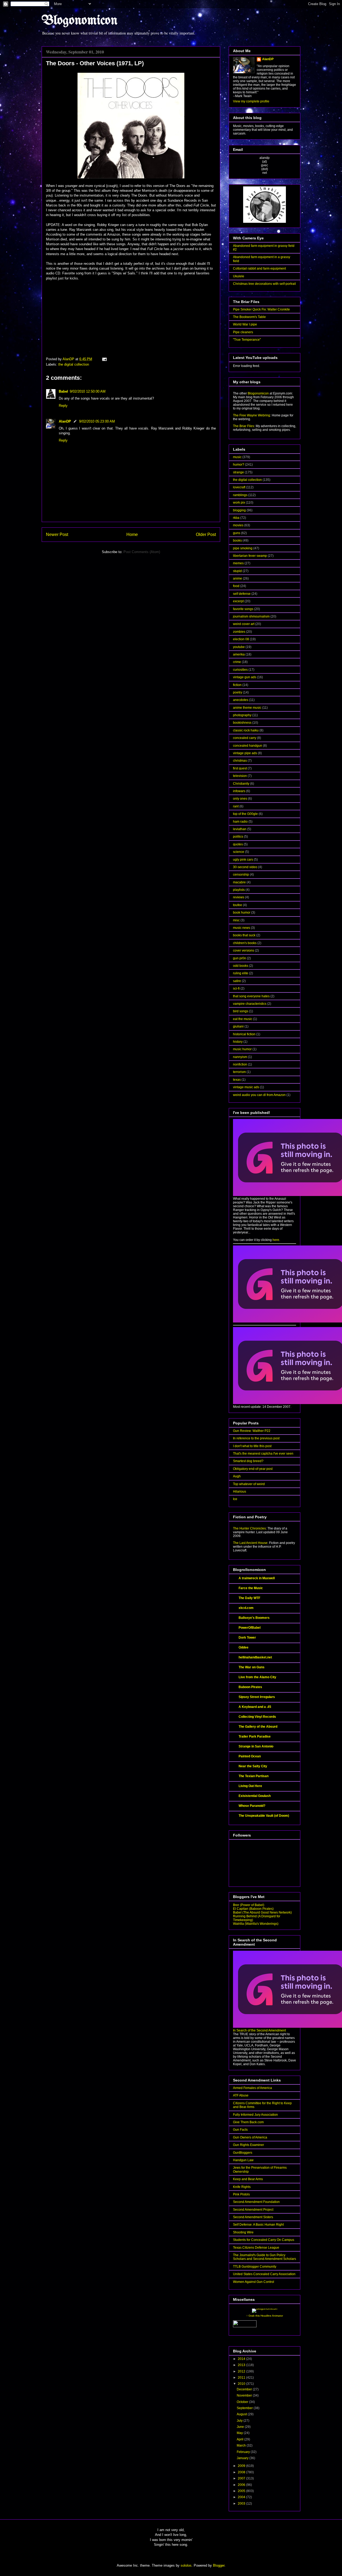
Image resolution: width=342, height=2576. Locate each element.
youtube (239, 647)
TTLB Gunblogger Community (255, 2267)
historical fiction (244, 1034)
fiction (237, 685)
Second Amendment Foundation (256, 2202)
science (239, 852)
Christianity (241, 784)
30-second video (245, 867)
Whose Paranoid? (252, 1806)
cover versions (244, 950)
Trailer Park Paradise (255, 1736)
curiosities (240, 670)
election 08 (241, 639)
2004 (242, 2497)
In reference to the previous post (256, 1438)
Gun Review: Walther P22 (252, 1431)
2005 (242, 2491)
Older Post (206, 534)
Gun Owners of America (250, 2137)
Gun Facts (240, 2130)
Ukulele (239, 276)
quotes (238, 844)
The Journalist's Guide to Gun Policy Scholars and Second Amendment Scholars (265, 2257)
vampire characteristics (250, 1004)
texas (237, 1080)
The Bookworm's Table (249, 317)
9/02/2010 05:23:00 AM (97, 421)
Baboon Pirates (250, 1687)
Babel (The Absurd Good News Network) (262, 1912)
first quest (240, 768)
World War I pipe (245, 324)
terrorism (239, 1072)
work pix (239, 503)
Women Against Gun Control (254, 2282)
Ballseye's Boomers (254, 1618)
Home (132, 534)
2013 (242, 2365)
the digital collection (74, 364)
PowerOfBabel (250, 1628)
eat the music (243, 1019)
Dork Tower (247, 1638)
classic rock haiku (246, 730)
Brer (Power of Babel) (249, 1905)
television (240, 776)
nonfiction (240, 1064)
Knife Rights (242, 2187)
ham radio (240, 822)
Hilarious (240, 1492)
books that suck (244, 935)
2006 (242, 2485)
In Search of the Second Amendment (259, 2030)
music (237, 457)
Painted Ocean (250, 1756)
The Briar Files (244, 426)
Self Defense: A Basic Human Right (258, 2225)
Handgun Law (243, 2160)
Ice (235, 1499)
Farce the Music (251, 1588)
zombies (239, 632)
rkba (236, 518)
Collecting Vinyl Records (257, 1717)
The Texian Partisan (254, 1776)
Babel (63, 391)
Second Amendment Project (253, 2210)
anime (238, 578)
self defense (242, 594)
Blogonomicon (80, 21)
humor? (239, 465)
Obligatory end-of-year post (253, 1469)
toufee (238, 905)
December (245, 2389)
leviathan (240, 829)
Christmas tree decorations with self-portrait (264, 284)
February (244, 2452)
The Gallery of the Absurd (258, 1727)
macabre (239, 882)
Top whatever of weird (249, 1484)
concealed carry (245, 738)
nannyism (240, 1057)
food (236, 586)
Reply (63, 406)
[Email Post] (104, 359)
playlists (239, 890)
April (240, 2439)
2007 (242, 2478)
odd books (241, 966)
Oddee (244, 1647)
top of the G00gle (245, 814)
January (243, 2458)
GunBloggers (243, 2153)
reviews (239, 897)
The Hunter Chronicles (249, 1528)
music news (242, 928)
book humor (242, 913)
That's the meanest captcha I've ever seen (263, 1454)
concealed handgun (248, 746)
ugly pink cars (243, 860)
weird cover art (244, 624)
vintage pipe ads (245, 753)
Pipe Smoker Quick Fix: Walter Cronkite (261, 309)
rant (236, 806)
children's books (245, 943)
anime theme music (247, 708)
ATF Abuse (241, 2095)
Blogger (219, 2565)
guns (237, 533)
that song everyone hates (251, 996)
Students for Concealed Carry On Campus (264, 2240)
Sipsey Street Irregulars (257, 1697)
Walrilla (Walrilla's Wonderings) (256, 1924)
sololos (186, 2565)
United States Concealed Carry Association (264, 2274)
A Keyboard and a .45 (255, 1707)
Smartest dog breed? (248, 1461)
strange (238, 472)
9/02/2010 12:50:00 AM (88, 391)
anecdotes (241, 700)
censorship (241, 875)
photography (242, 715)
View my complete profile (251, 101)
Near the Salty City (253, 1766)
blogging (239, 510)
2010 (242, 2384)
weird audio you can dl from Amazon (259, 1095)
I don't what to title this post (252, 1446)
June (241, 2427)
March (242, 2445)
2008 (242, 2472)
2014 (242, 2359)
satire (237, 981)
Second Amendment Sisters (253, 2217)
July (240, 2421)
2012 (242, 2371)
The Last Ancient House (250, 1543)
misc (236, 920)
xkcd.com (246, 1608)
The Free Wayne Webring (252, 415)
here (276, 1240)
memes (238, 563)
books (237, 540)
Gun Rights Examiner (248, 2145)
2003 (242, 2504)
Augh (237, 1476)
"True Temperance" (247, 340)
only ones (240, 799)
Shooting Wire (243, 2232)
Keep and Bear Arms (248, 2179)
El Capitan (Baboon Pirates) (253, 1909)
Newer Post (57, 534)
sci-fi (236, 988)
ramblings (240, 495)
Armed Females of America (252, 2088)
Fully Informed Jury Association (255, 2115)
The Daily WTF (249, 1598)
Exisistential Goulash (255, 1796)
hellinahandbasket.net (255, 1657)
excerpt (238, 601)
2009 (242, 2466)
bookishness (242, 723)
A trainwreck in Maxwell (257, 1578)
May (240, 2433)
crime (237, 662)
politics (238, 837)
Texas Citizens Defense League (256, 2248)
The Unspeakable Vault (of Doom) (264, 1816)
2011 (242, 2378)
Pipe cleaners (243, 332)
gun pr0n (240, 958)
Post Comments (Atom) (142, 552)
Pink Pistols (241, 2194)
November (245, 2395)
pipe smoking (243, 548)
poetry (238, 692)
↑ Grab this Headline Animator (265, 2316)
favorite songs (243, 609)
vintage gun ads (245, 677)
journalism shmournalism (251, 616)
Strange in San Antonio (256, 1746)
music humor (242, 1049)
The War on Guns (252, 1667)
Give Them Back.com (248, 2122)
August (242, 2414)
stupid (237, 571)
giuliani (238, 1026)
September (245, 2408)
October (243, 2402)
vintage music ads (246, 1087)
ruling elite (241, 973)
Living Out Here (250, 1786)
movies (238, 525)
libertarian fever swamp (250, 556)
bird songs (241, 1011)
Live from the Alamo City (257, 1677)
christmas (240, 761)
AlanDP (65, 421)
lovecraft (239, 487)
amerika (239, 654)
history (238, 1042)
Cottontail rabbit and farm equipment (259, 269)
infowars (239, 791)
